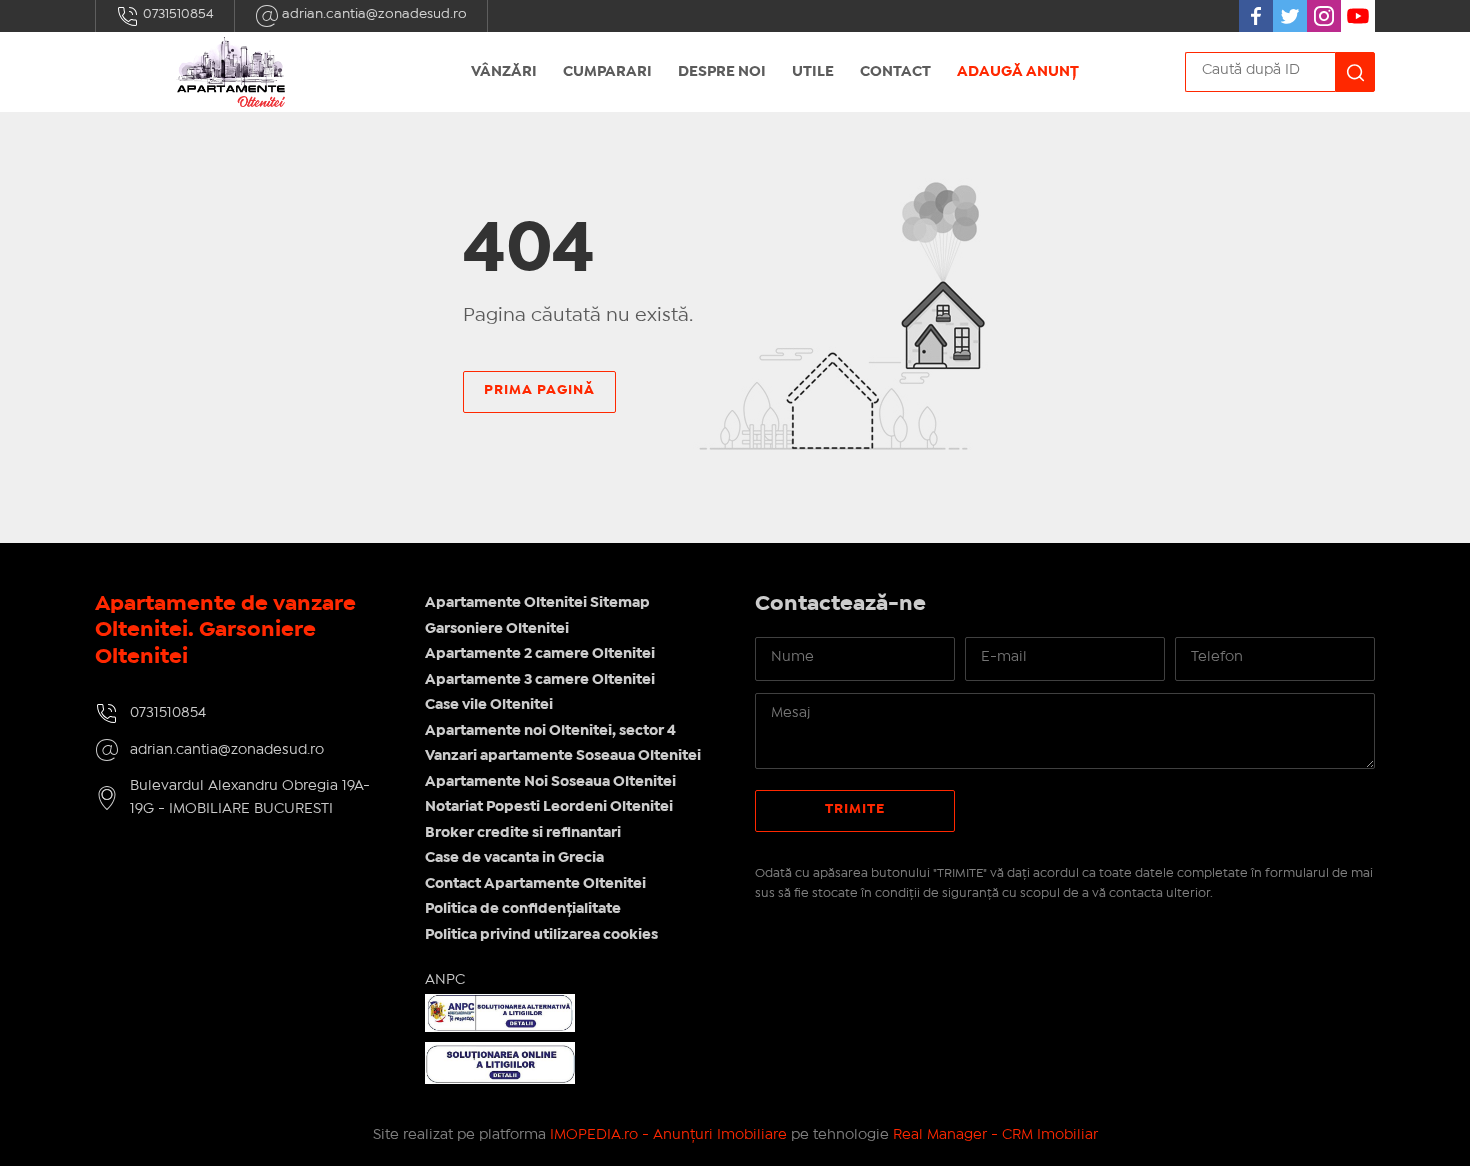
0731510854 (177, 14)
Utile (813, 72)
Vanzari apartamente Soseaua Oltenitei (563, 756)
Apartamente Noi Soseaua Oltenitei (550, 782)
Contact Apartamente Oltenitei (535, 884)
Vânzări (504, 72)
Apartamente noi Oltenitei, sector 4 (550, 731)
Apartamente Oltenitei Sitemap (537, 603)
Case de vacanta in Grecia (514, 858)
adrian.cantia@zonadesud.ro (373, 14)
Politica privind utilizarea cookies (541, 935)
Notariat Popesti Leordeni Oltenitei (549, 807)
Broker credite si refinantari (523, 833)
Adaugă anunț (1018, 72)
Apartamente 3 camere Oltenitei (540, 680)
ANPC (445, 980)
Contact (895, 72)
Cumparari (607, 72)
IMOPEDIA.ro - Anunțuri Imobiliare (668, 1135)
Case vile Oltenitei (489, 705)
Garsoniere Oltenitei (497, 629)
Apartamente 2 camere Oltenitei (540, 654)
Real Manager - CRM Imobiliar (995, 1135)
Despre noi (722, 72)
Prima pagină (539, 390)
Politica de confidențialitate (523, 909)
